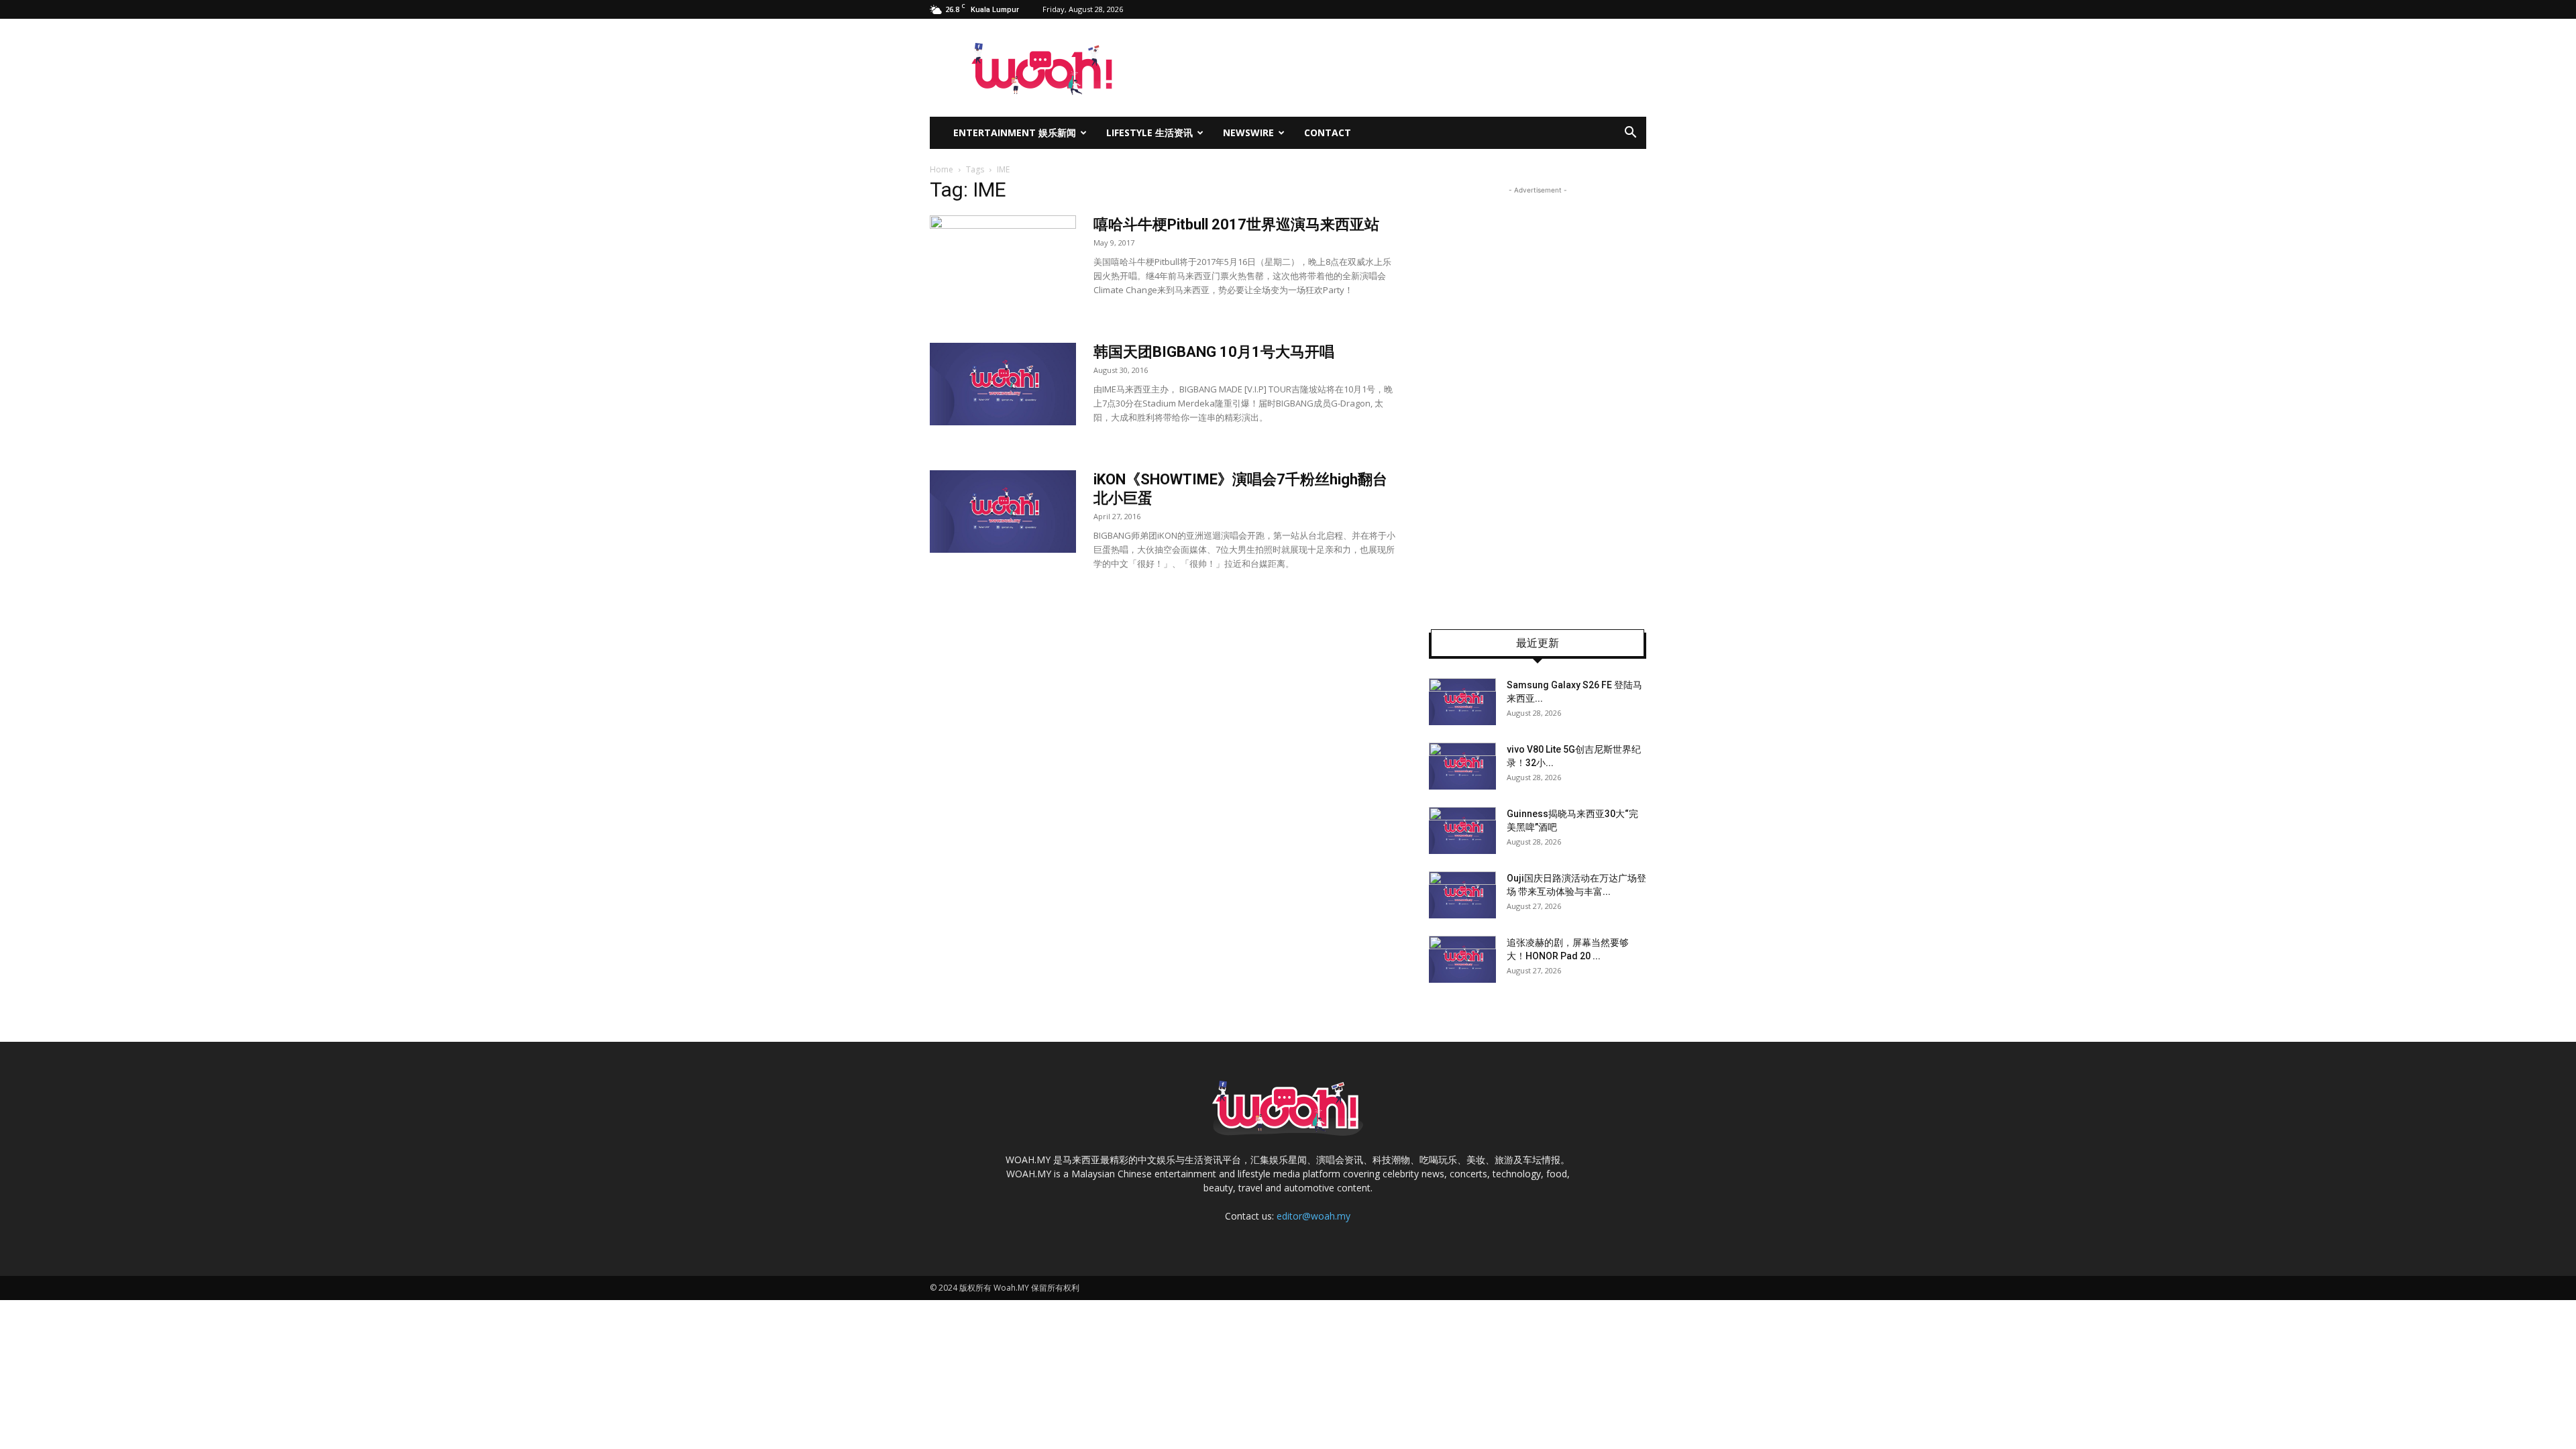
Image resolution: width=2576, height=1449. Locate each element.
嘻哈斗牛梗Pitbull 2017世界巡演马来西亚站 (1236, 224)
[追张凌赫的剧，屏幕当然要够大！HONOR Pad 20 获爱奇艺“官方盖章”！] (1462, 959)
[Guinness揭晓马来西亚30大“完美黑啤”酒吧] (1462, 830)
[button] (1630, 134)
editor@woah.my (1313, 1216)
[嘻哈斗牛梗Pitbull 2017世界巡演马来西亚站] (1003, 266)
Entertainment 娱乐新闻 (1015, 132)
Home (942, 169)
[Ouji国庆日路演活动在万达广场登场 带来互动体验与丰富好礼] (1462, 895)
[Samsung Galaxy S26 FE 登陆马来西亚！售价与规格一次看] (1462, 702)
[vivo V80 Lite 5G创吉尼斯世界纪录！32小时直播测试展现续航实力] (1462, 766)
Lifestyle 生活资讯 (1149, 132)
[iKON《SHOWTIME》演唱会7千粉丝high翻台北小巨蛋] (1003, 512)
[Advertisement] (1538, 398)
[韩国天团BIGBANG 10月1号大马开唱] (1003, 384)
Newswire (1248, 132)
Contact (1328, 132)
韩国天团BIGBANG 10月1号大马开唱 (1214, 352)
